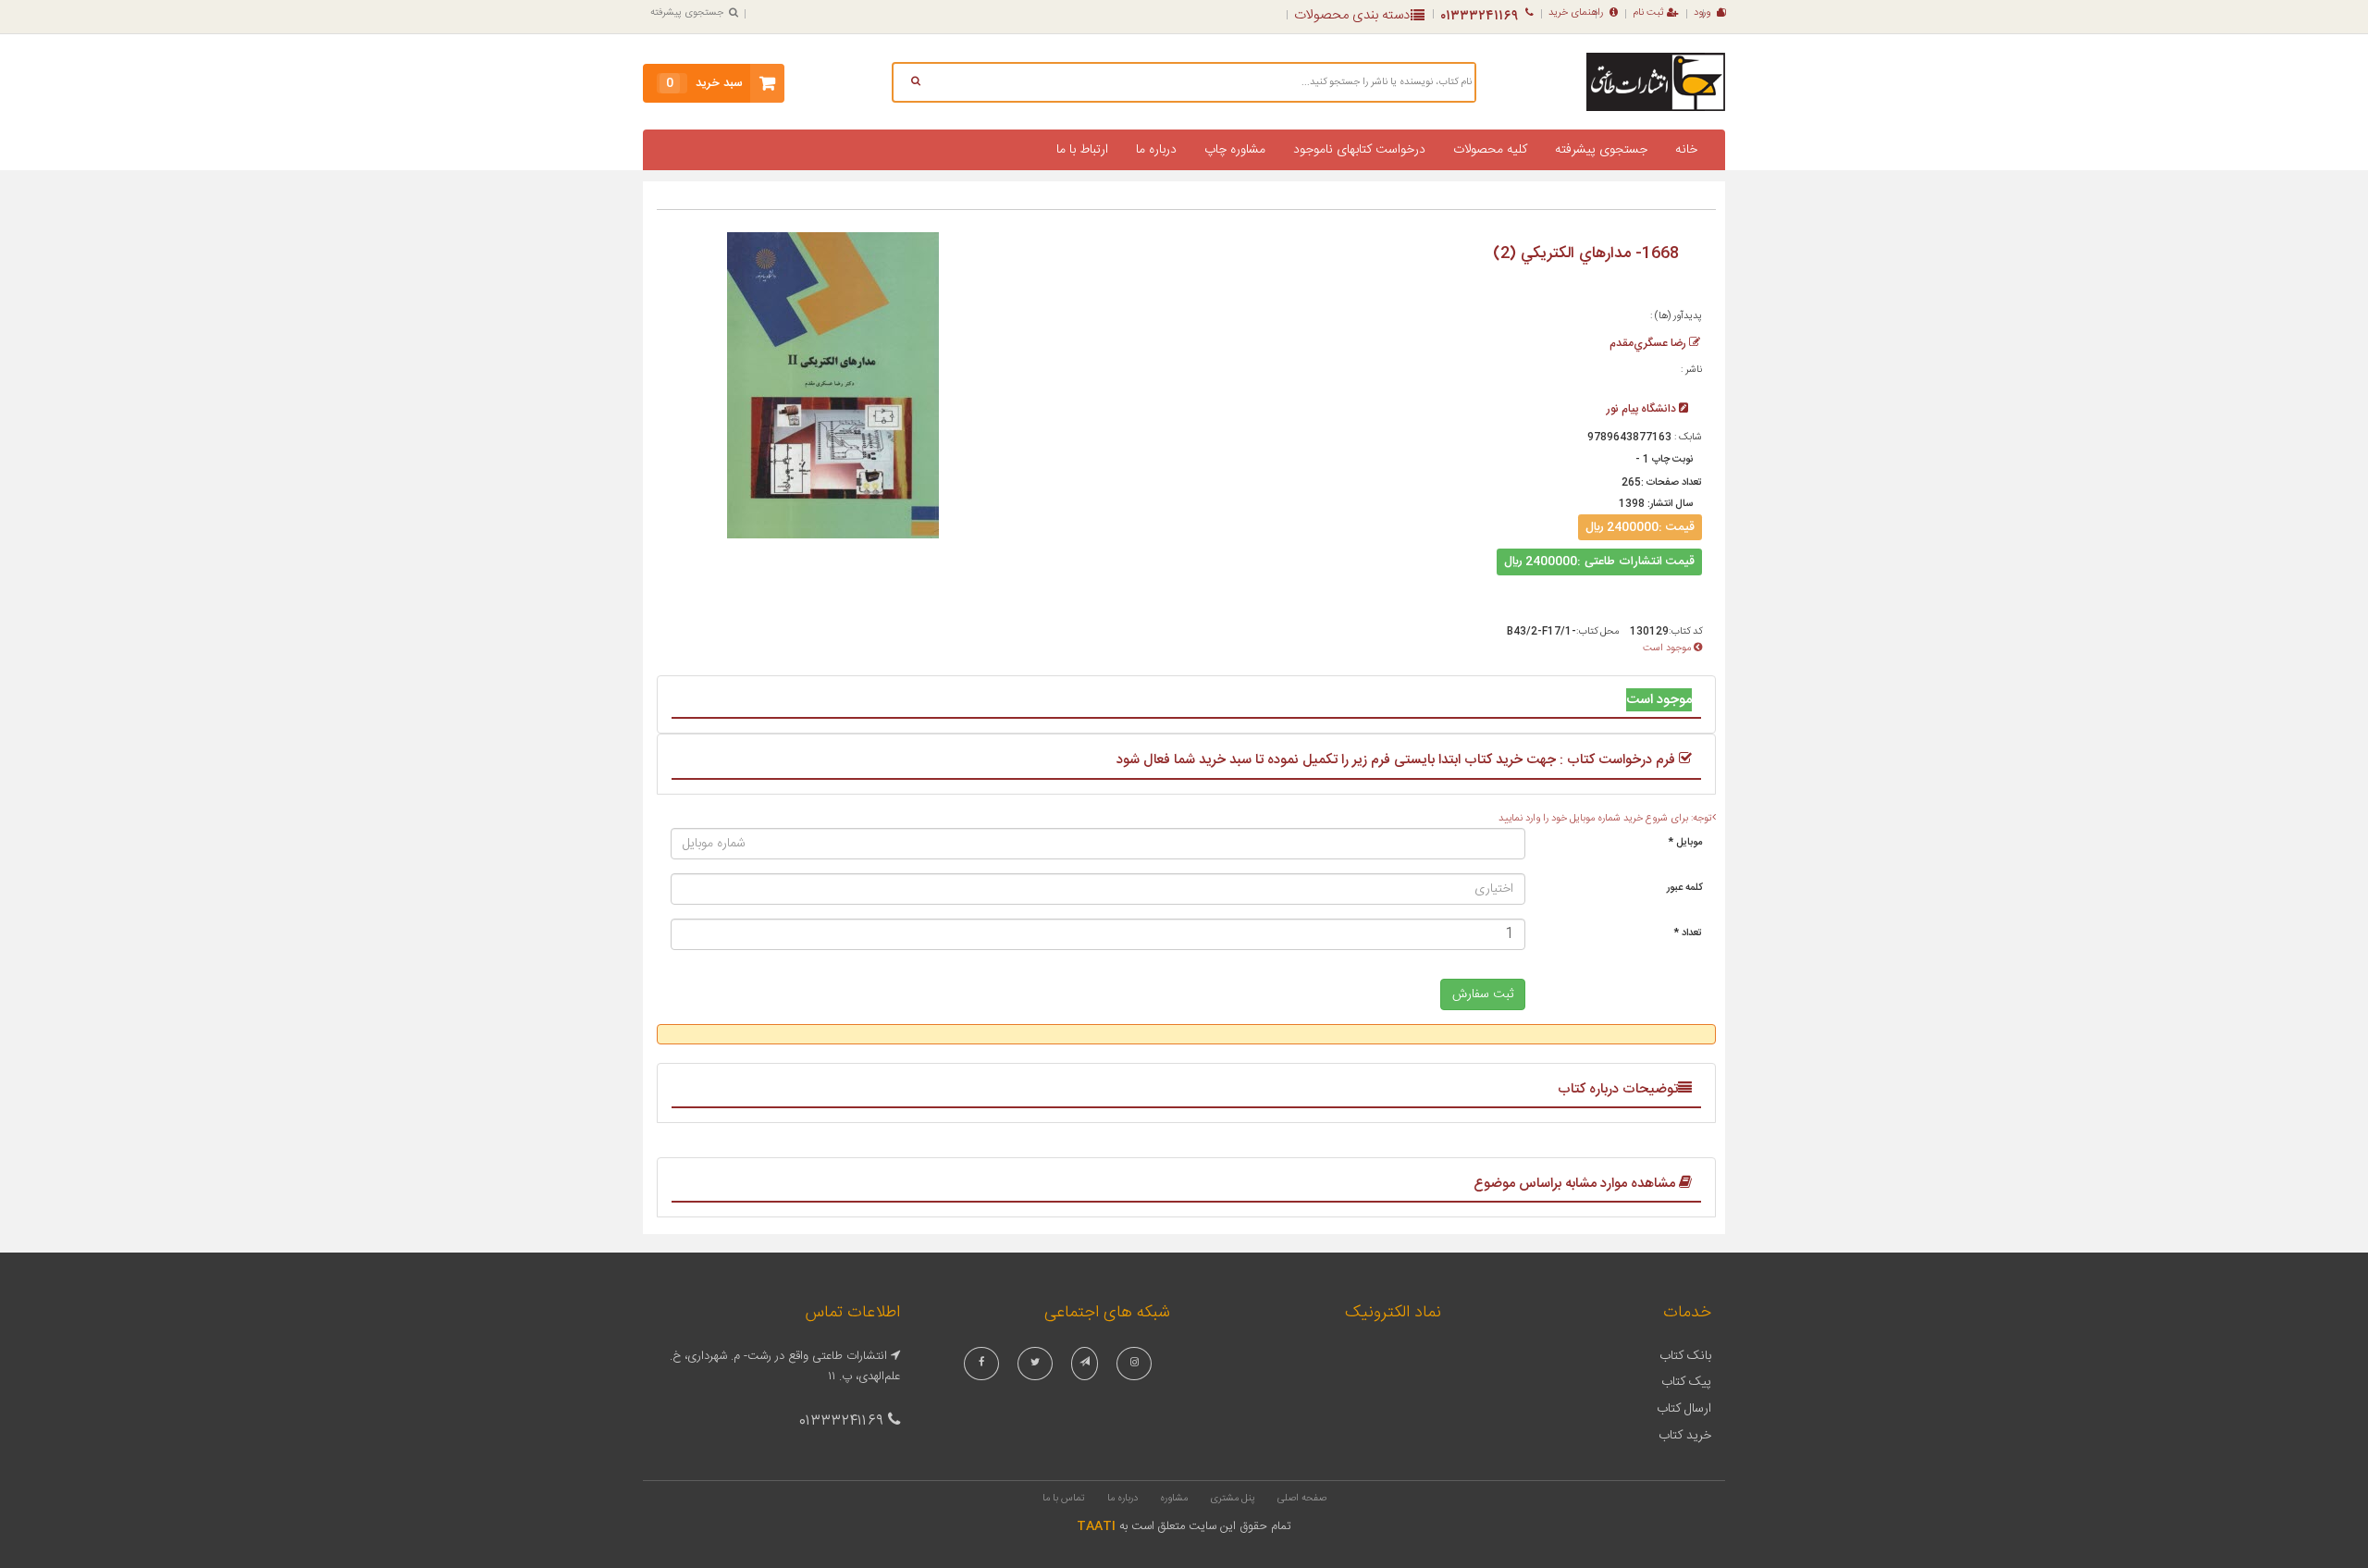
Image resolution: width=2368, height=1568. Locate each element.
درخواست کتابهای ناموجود (1359, 150)
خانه (1686, 150)
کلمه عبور (1684, 888)
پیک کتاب (1686, 1382)
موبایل (1685, 843)
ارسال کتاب (1684, 1409)
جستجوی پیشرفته (687, 13)
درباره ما (1156, 150)
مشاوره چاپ (1235, 150)
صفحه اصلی (1302, 1499)
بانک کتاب (1685, 1356)
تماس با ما (1064, 1499)
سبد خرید (704, 83)
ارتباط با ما (1082, 150)
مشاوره (1174, 1499)
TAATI (1096, 1526)
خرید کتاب (1685, 1436)
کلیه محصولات (1490, 150)
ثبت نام (1648, 13)
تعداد (1688, 933)
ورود (1702, 13)
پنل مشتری (1233, 1499)
